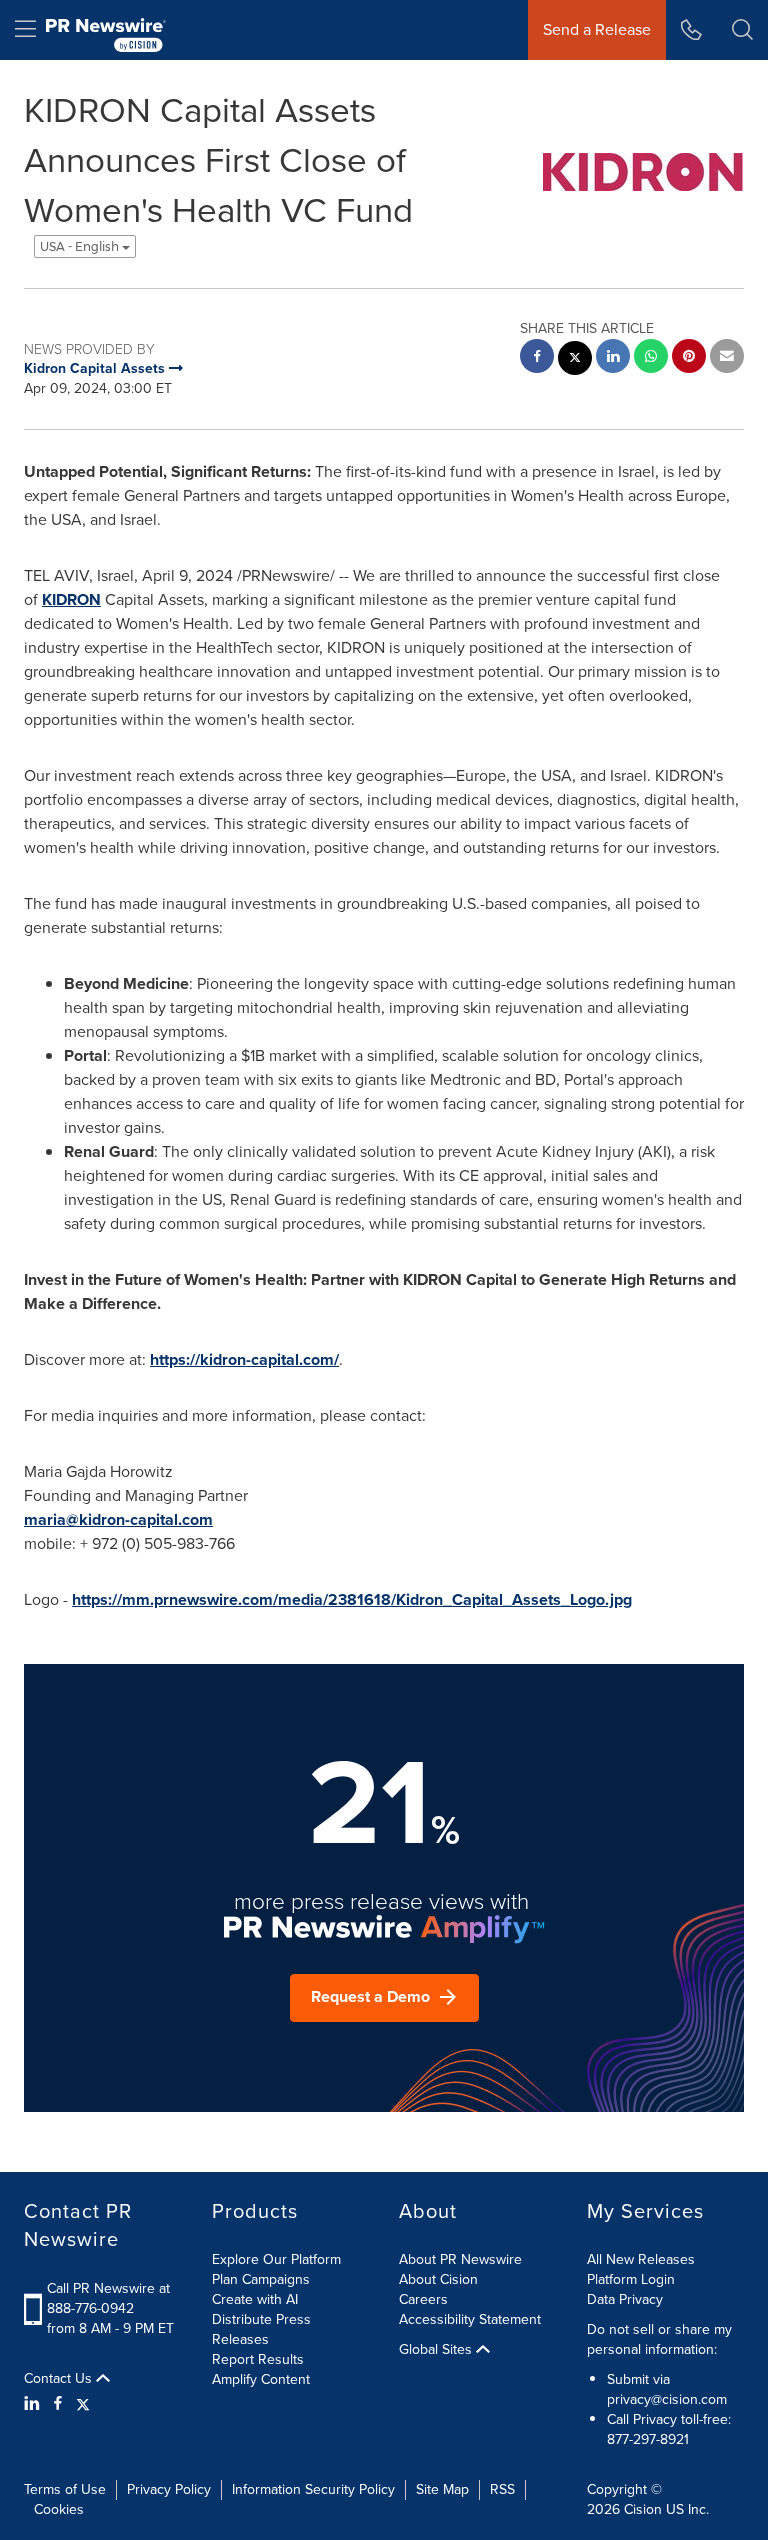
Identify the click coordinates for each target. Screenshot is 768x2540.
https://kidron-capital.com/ (244, 1359)
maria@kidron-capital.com (118, 1519)
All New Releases (641, 2259)
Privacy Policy (169, 2489)
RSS (502, 2489)
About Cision (438, 2279)
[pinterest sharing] (689, 358)
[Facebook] (58, 2404)
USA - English (81, 246)
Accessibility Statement (470, 2319)
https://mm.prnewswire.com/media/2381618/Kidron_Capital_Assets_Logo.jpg (352, 1599)
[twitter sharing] (575, 360)
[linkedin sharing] (613, 358)
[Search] (742, 30)
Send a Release (597, 29)
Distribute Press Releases (261, 2329)
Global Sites (437, 2350)
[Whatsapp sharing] (651, 358)
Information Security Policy (313, 2489)
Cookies (59, 2509)
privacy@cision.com (667, 2399)
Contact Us (60, 2379)
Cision (643, 2509)
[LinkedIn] (34, 2404)
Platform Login (631, 2279)
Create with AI (255, 2299)
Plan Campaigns (261, 2279)
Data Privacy (625, 2299)
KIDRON (71, 599)
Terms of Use (65, 2489)
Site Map (442, 2489)
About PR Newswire (460, 2259)
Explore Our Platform (276, 2259)
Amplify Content (261, 2379)
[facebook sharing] (537, 358)
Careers (423, 2299)
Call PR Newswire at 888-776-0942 (108, 2298)
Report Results (258, 2359)
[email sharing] (727, 358)
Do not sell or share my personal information (659, 2339)
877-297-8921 (648, 2439)
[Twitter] (83, 2404)
